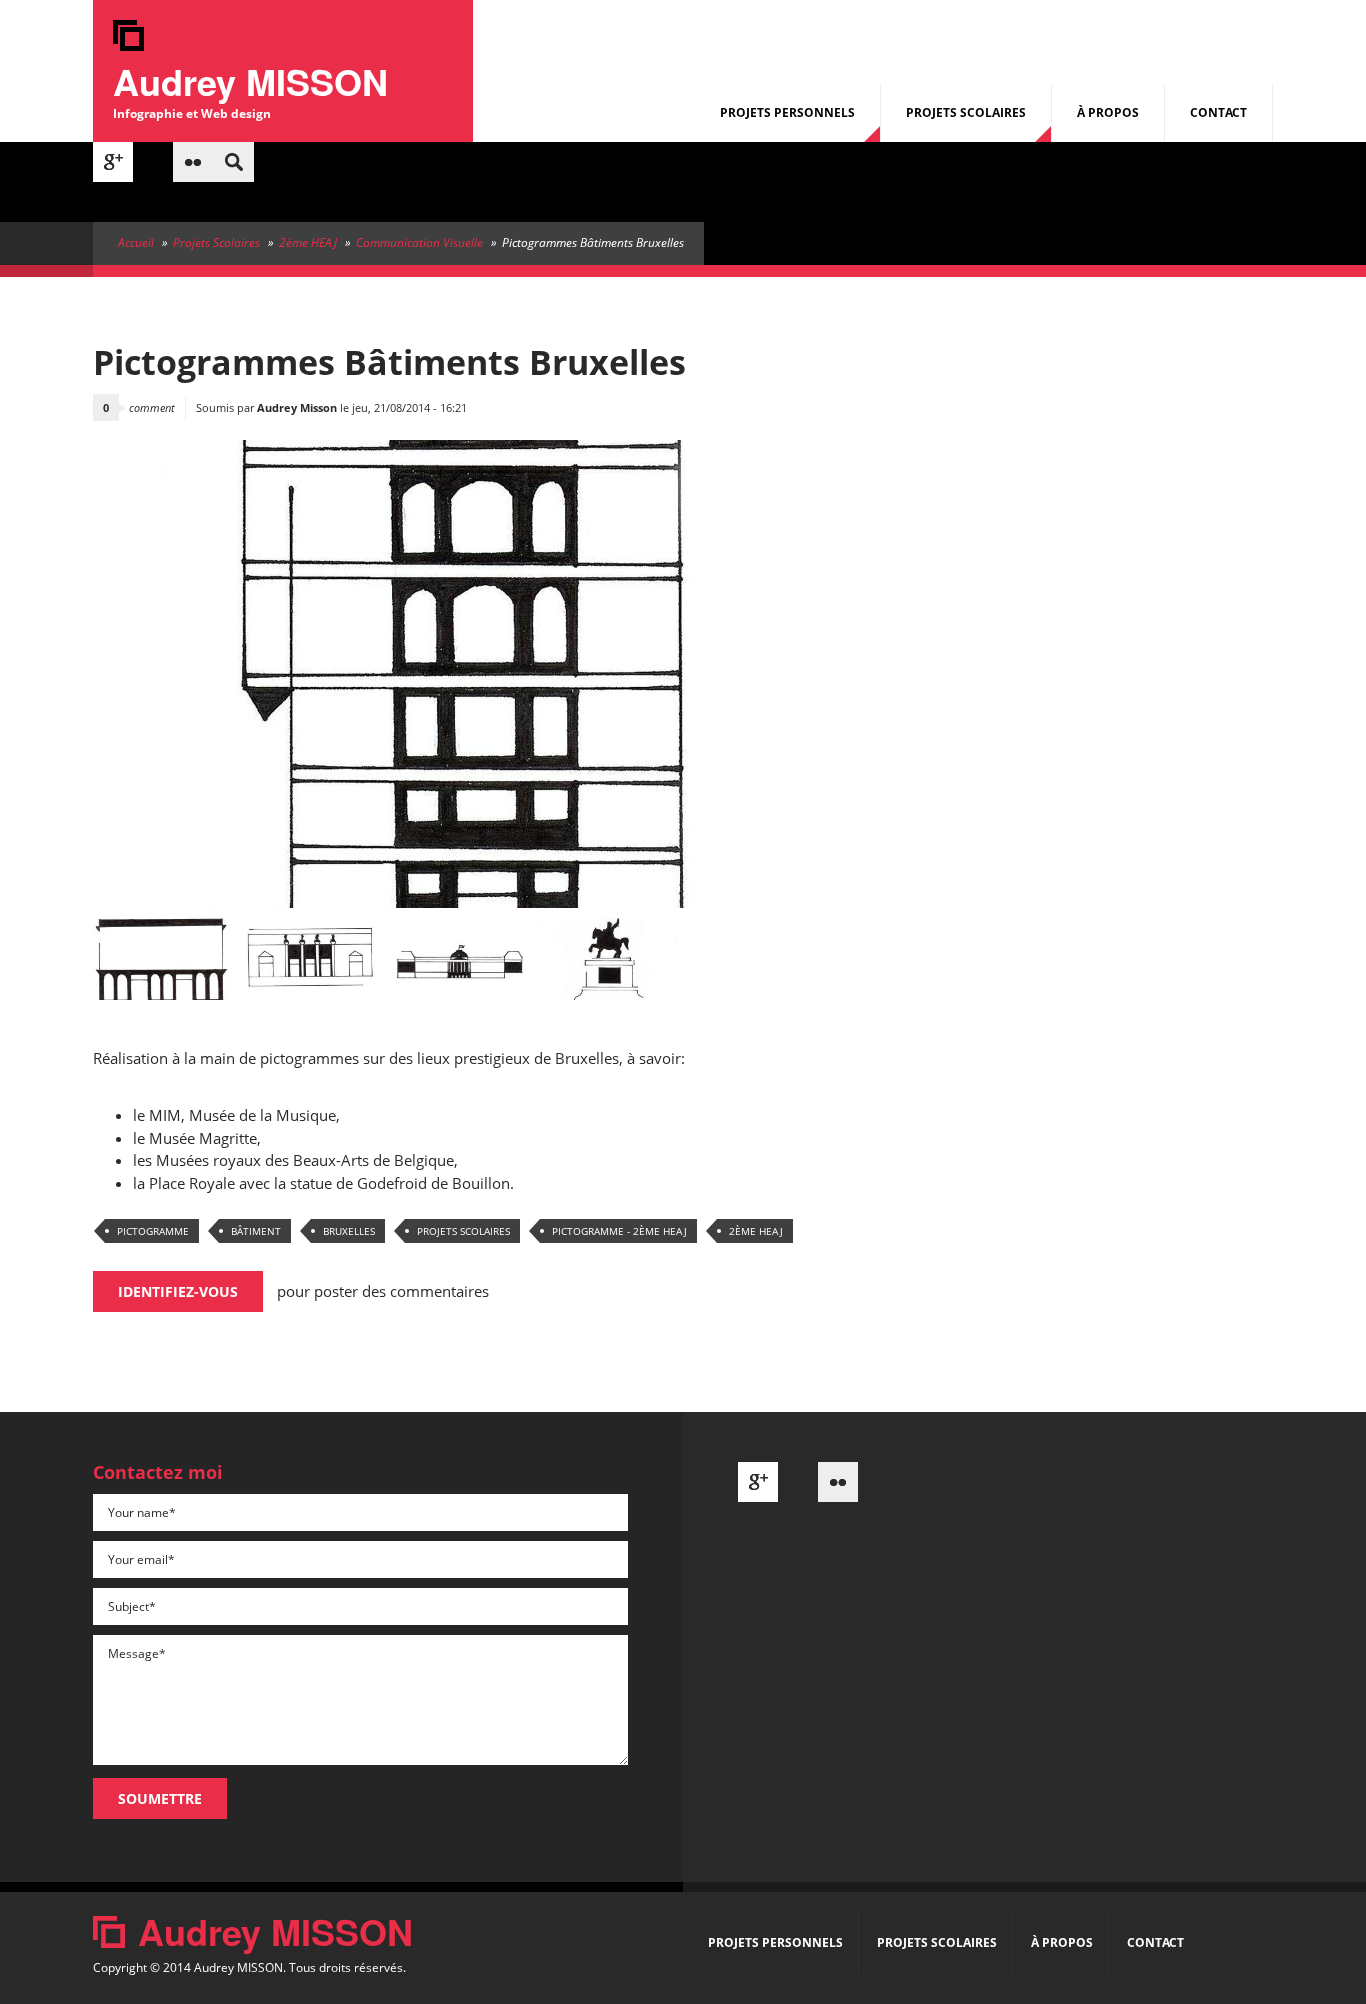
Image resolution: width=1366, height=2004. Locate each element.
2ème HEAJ (308, 242)
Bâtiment (256, 1231)
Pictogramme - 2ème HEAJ (619, 1231)
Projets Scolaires (966, 112)
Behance (153, 162)
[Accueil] (128, 45)
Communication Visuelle (419, 242)
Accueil (136, 242)
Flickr (193, 162)
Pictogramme (153, 1231)
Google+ (113, 162)
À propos (1108, 112)
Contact (1218, 112)
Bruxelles (349, 1231)
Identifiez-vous (178, 1291)
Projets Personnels (787, 112)
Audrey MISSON (250, 81)
